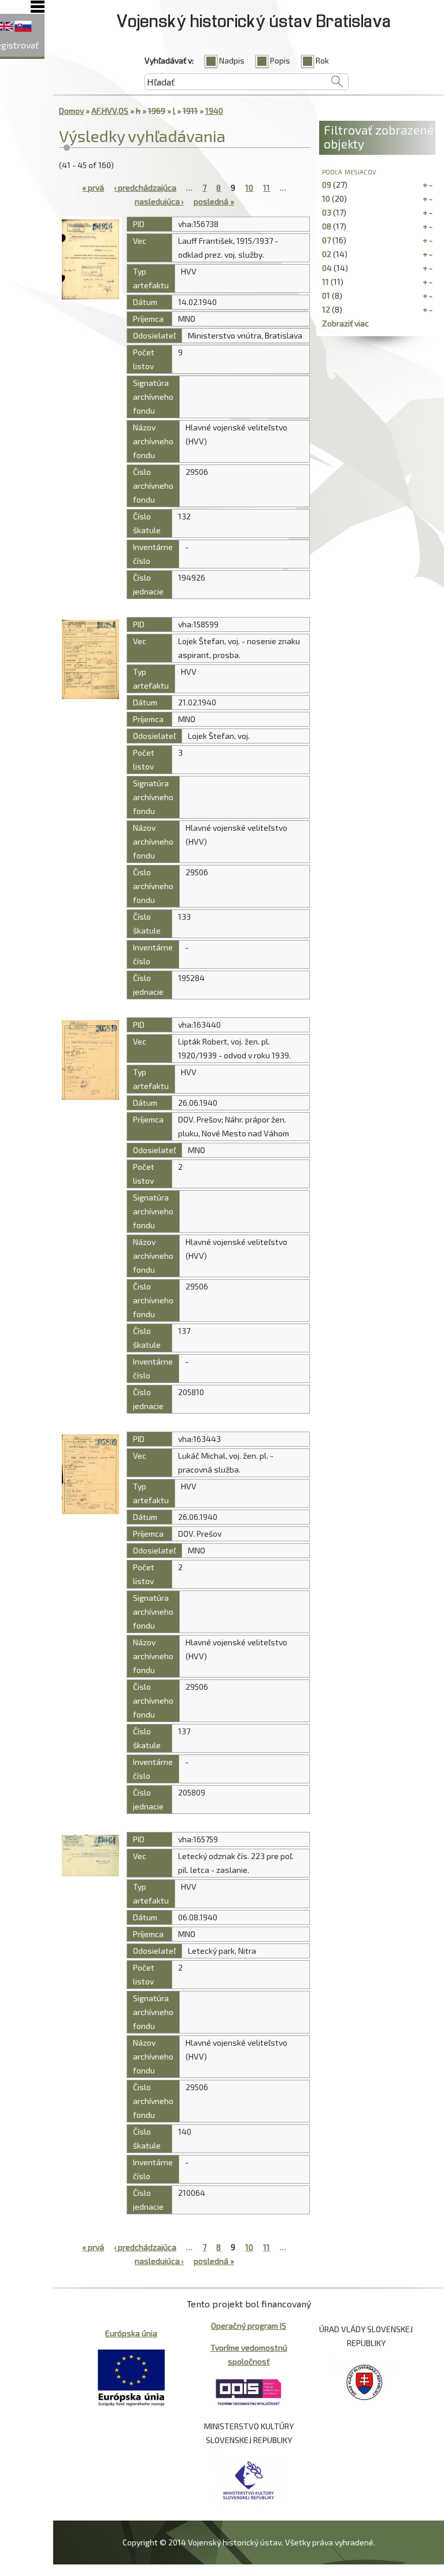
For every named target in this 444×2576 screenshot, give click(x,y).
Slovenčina (23, 27)
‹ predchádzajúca (145, 187)
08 (327, 226)
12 (326, 309)
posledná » (214, 201)
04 (327, 268)
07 (326, 240)
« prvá (93, 187)
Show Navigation (38, 7)
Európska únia (131, 2333)
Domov (71, 111)
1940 (214, 111)
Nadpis (232, 60)
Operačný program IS (249, 2326)
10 (249, 187)
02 (327, 254)
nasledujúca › (159, 201)
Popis (280, 60)
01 (326, 295)
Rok (322, 60)
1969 (157, 111)
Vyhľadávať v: (169, 60)
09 (327, 185)
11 (267, 187)
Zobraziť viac (345, 323)
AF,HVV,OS (110, 111)
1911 (190, 111)
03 (327, 212)
